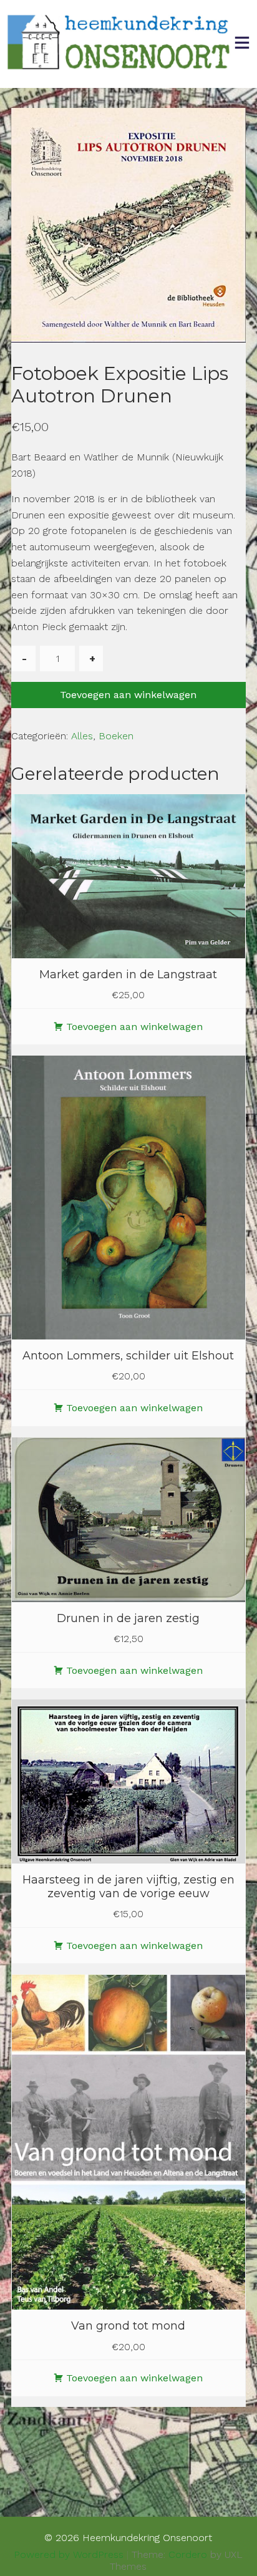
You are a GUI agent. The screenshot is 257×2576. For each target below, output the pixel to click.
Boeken (116, 736)
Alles (82, 736)
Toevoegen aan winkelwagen (128, 695)
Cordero (188, 2554)
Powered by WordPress (69, 2554)
